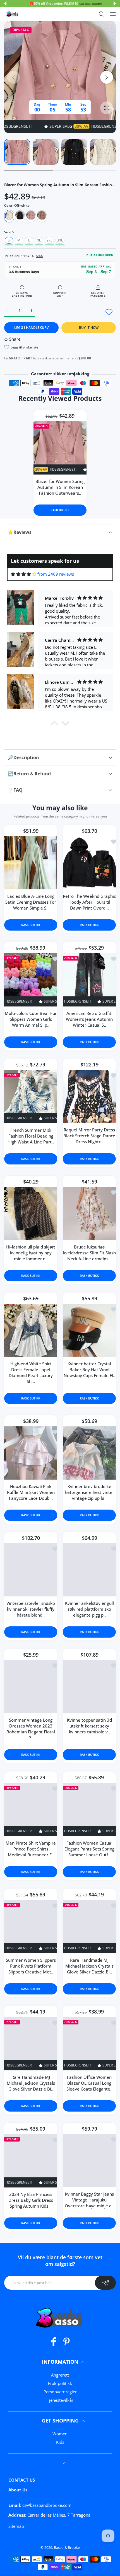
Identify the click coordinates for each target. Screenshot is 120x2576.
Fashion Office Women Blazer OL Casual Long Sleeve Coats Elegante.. (89, 2083)
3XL (60, 240)
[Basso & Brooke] (13, 14)
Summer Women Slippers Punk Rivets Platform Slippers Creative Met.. (31, 1966)
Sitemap (16, 2526)
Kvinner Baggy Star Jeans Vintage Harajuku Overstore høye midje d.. (89, 2200)
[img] (24, 574)
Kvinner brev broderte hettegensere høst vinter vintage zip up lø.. (89, 1492)
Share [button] (15, 339)
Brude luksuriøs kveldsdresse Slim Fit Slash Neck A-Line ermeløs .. (89, 1253)
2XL (49, 240)
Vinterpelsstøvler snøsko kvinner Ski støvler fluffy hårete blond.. (31, 1609)
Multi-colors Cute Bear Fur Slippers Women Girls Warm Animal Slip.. (31, 1019)
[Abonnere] (105, 2283)
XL (39, 240)
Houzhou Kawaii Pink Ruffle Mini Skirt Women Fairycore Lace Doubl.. (31, 1492)
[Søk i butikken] (101, 14)
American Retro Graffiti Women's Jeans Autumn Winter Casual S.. (89, 1019)
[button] (5, 4)
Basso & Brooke (67, 2547)
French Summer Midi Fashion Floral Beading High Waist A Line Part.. (31, 1136)
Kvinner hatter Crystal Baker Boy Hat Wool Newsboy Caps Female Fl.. (89, 1370)
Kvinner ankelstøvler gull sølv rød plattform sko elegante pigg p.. (89, 1609)
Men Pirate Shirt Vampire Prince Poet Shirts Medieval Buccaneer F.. (31, 1849)
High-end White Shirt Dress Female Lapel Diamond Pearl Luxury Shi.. (31, 1373)
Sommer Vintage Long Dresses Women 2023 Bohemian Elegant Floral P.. (31, 1729)
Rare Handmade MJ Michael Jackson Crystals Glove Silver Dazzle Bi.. (89, 1966)
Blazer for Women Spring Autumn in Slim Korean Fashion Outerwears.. (60, 487)
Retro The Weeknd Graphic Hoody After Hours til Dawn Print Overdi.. (89, 902)
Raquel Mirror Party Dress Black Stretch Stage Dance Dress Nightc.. (89, 1136)
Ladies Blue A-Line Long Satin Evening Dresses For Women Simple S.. (31, 902)
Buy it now (89, 328)
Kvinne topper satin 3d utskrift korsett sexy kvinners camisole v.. (89, 1726)
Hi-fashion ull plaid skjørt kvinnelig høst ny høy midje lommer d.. (31, 1253)
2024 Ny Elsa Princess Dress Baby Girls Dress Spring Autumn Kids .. (31, 2200)
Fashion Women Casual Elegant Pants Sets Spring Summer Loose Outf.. (89, 1849)
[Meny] (113, 14)
